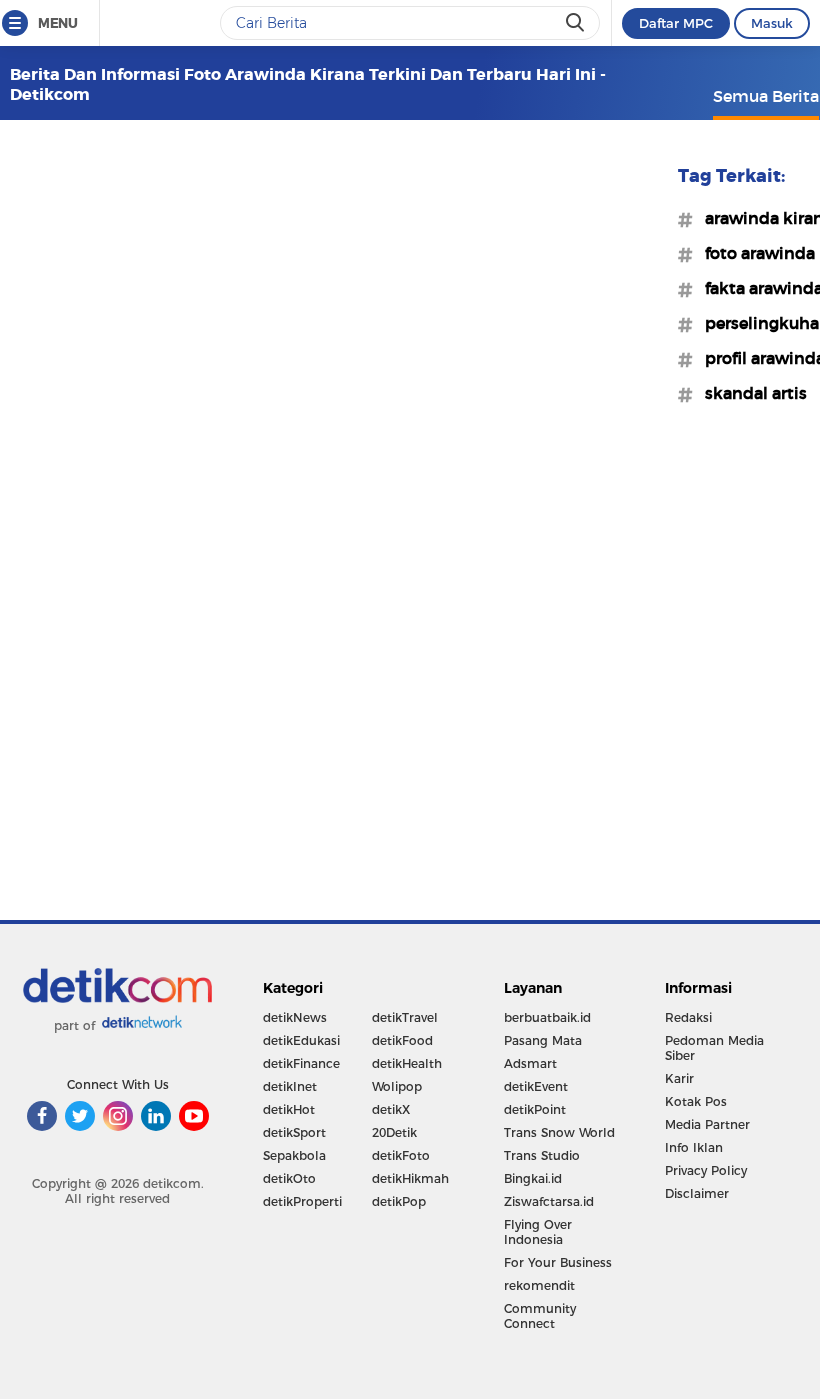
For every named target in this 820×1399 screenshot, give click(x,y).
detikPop (399, 1201)
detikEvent (536, 1086)
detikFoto (401, 1155)
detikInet (290, 1086)
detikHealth (407, 1063)
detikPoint (535, 1109)
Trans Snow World (559, 1132)
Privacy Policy (706, 1170)
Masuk (772, 23)
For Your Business (558, 1262)
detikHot (289, 1109)
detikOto (289, 1178)
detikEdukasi (301, 1040)
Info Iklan (694, 1147)
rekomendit (539, 1285)
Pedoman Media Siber (714, 1048)
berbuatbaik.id (547, 1017)
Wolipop (397, 1086)
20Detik (394, 1132)
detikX (391, 1109)
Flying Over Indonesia (538, 1232)
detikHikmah (410, 1178)
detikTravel (405, 1017)
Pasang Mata (543, 1040)
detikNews (295, 1017)
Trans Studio (542, 1155)
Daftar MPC (676, 23)
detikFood (402, 1040)
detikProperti (302, 1201)
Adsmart (530, 1063)
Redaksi (688, 1017)
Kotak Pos (696, 1101)
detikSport (294, 1132)
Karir (679, 1078)
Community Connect (540, 1316)
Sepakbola (294, 1155)
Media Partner (707, 1124)
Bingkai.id (533, 1178)
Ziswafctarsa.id (549, 1201)
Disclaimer (697, 1193)
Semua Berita (766, 96)
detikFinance (301, 1063)
